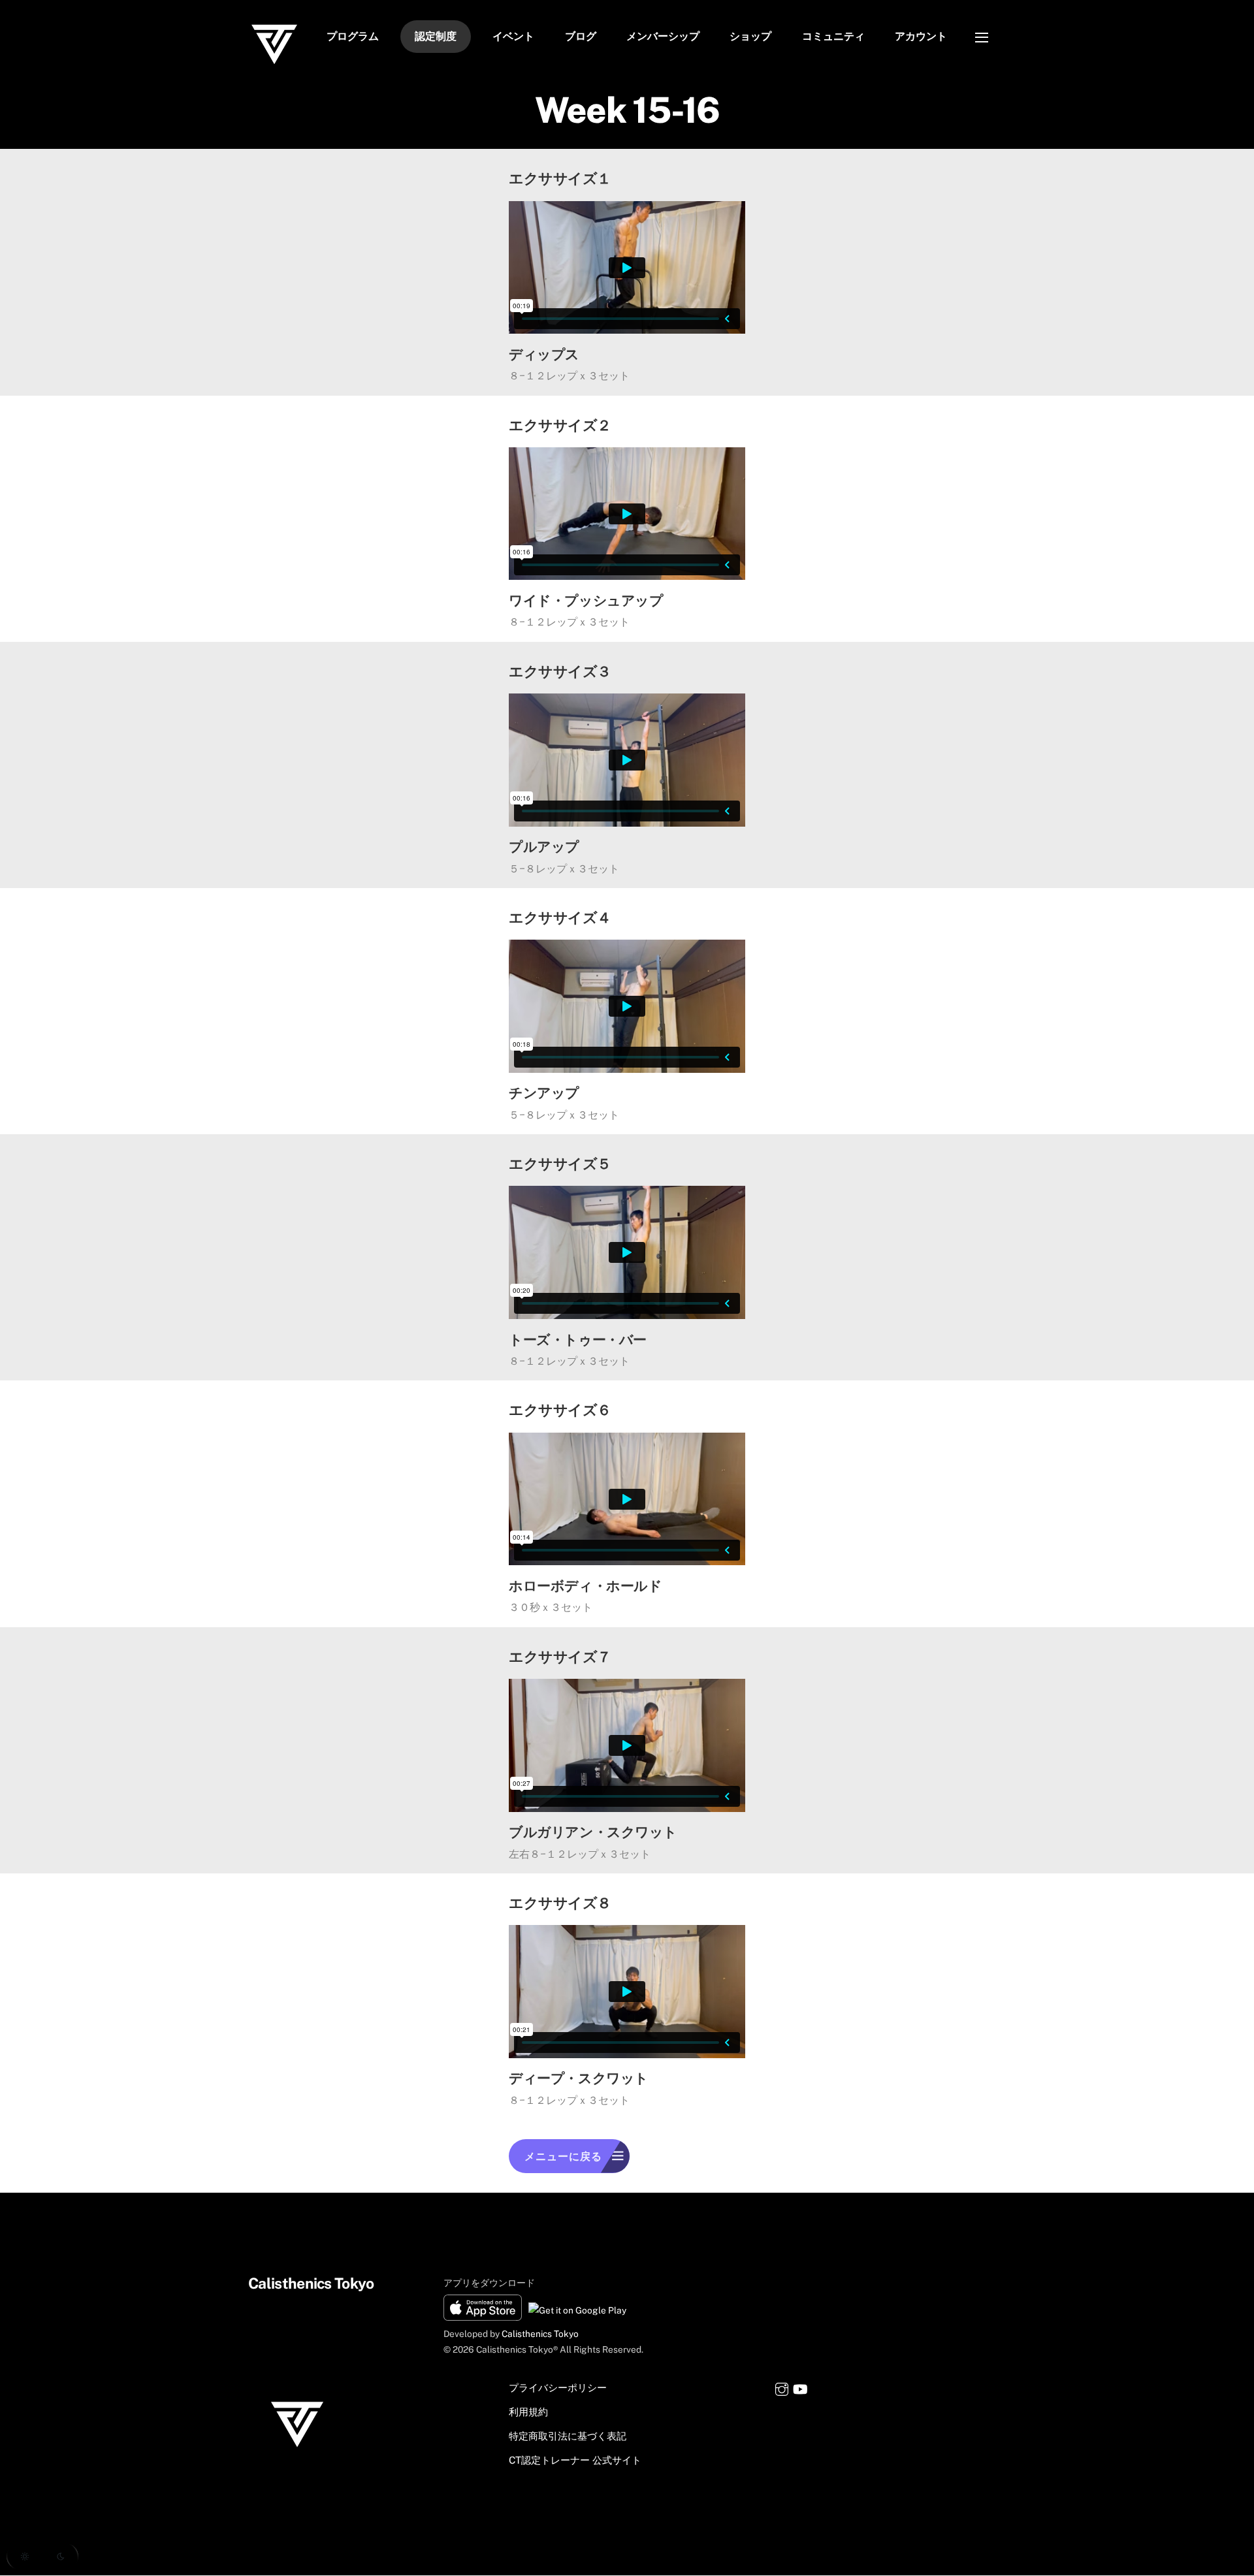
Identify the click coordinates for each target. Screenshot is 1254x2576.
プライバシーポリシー (558, 2388)
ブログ (581, 36)
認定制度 (436, 36)
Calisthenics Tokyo (540, 2334)
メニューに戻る (563, 2156)
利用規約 (528, 2412)
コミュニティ (833, 36)
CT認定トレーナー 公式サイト (575, 2460)
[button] (42, 2556)
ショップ (750, 36)
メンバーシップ (663, 36)
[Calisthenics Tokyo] (274, 65)
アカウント (921, 36)
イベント (513, 36)
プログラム (353, 36)
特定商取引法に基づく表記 (568, 2436)
